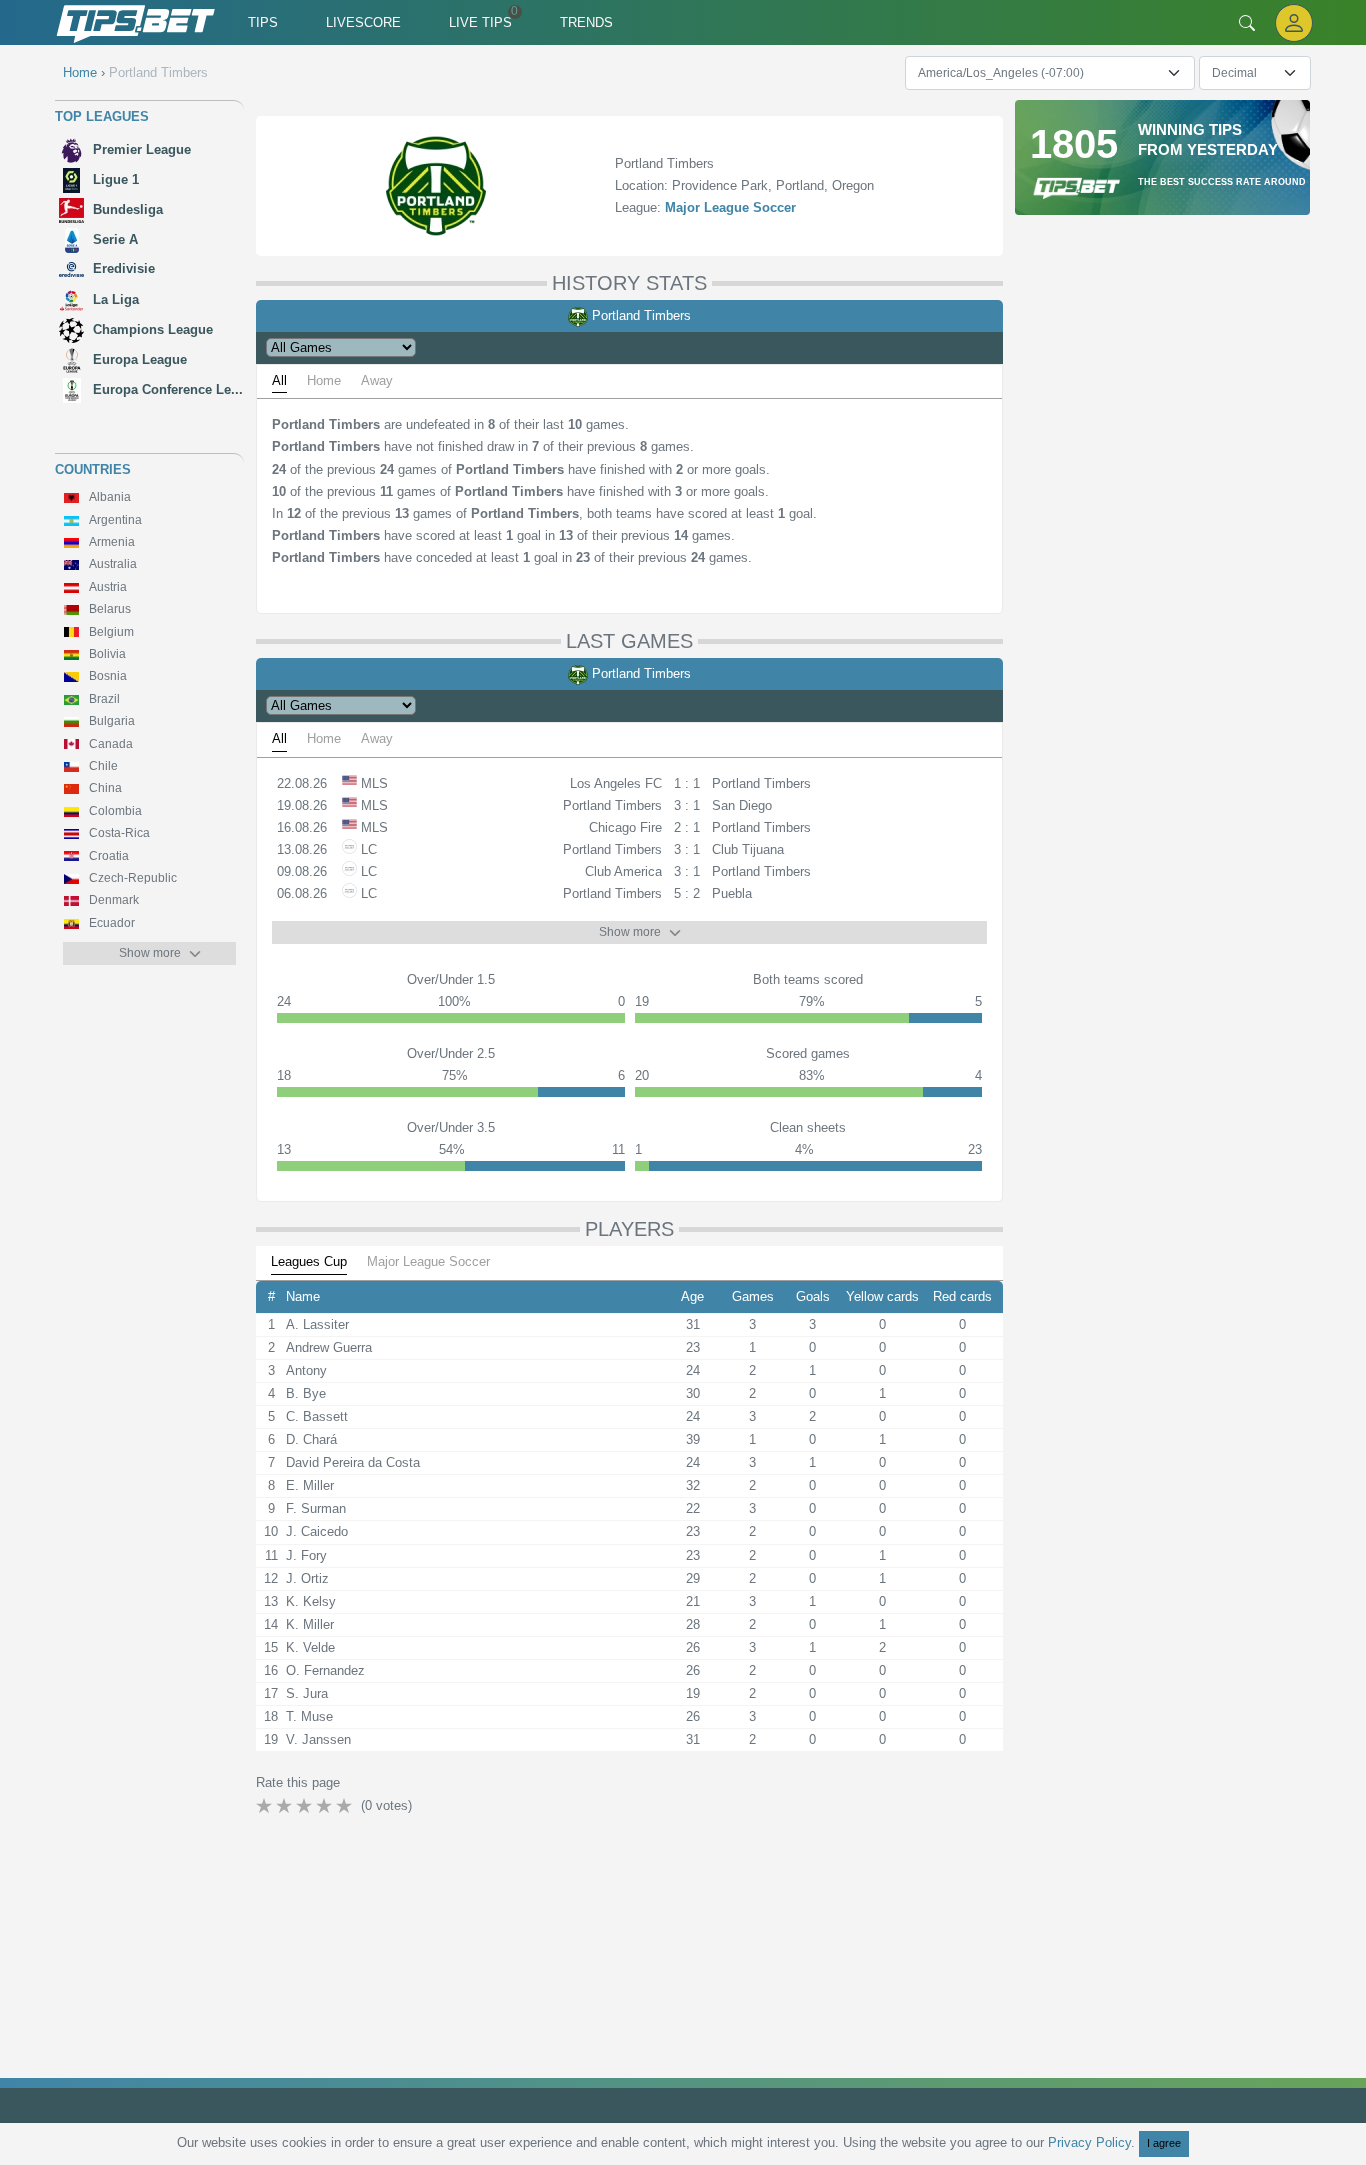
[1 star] (266, 1806)
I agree (1164, 2143)
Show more (150, 953)
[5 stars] (346, 1806)
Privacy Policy (1089, 2142)
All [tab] (279, 380)
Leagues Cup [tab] (309, 1261)
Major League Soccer (730, 207)
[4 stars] (326, 1806)
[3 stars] (306, 1806)
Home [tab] (324, 380)
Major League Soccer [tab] (428, 1261)
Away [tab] (377, 380)
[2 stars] (286, 1806)
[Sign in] (1294, 22)
